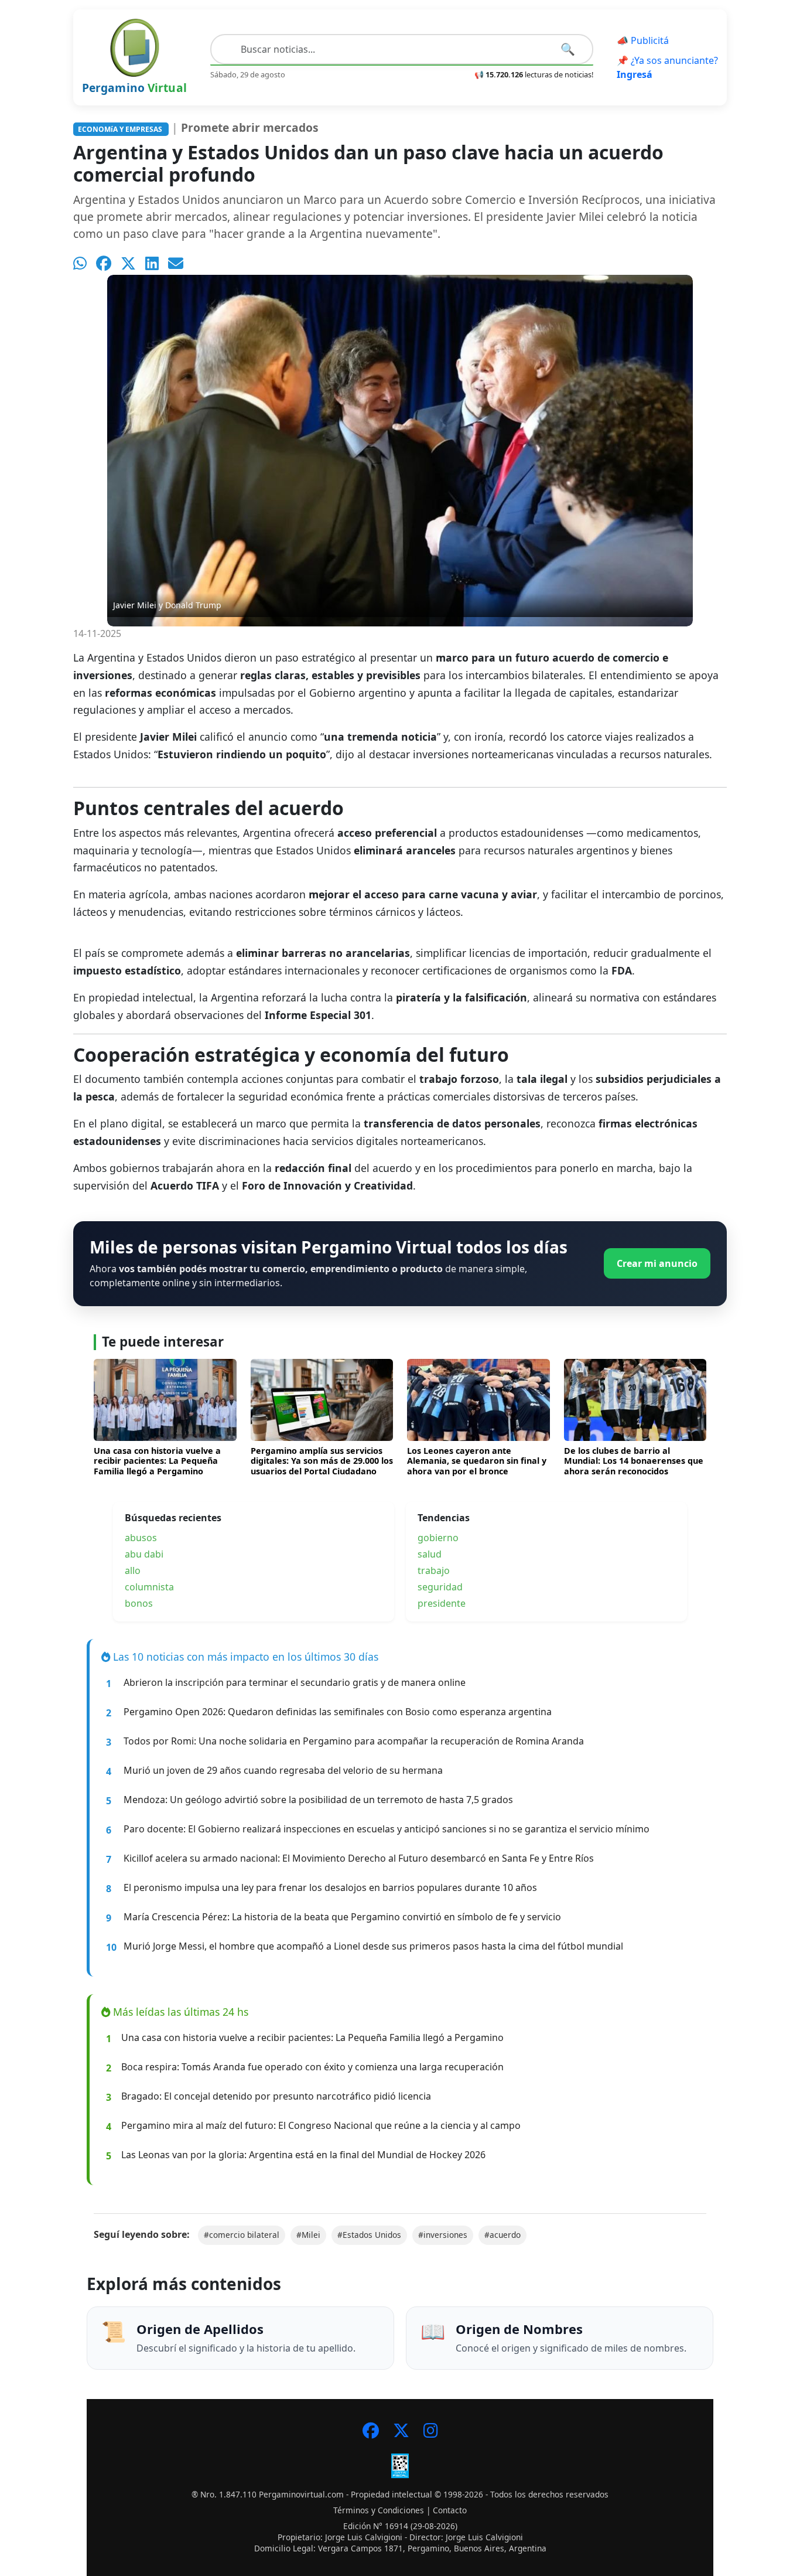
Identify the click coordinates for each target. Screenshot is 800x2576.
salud (430, 1554)
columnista (149, 1587)
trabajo (434, 1570)
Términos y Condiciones (379, 2510)
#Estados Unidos (369, 2235)
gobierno (438, 1538)
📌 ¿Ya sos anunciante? (667, 67)
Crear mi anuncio (657, 1263)
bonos (139, 1603)
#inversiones (443, 2235)
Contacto (450, 2510)
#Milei (308, 2235)
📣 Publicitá (643, 40)
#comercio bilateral (242, 2235)
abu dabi (144, 1554)
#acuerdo (502, 2235)
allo (133, 1570)
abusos (141, 1538)
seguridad (440, 1587)
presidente (442, 1603)
